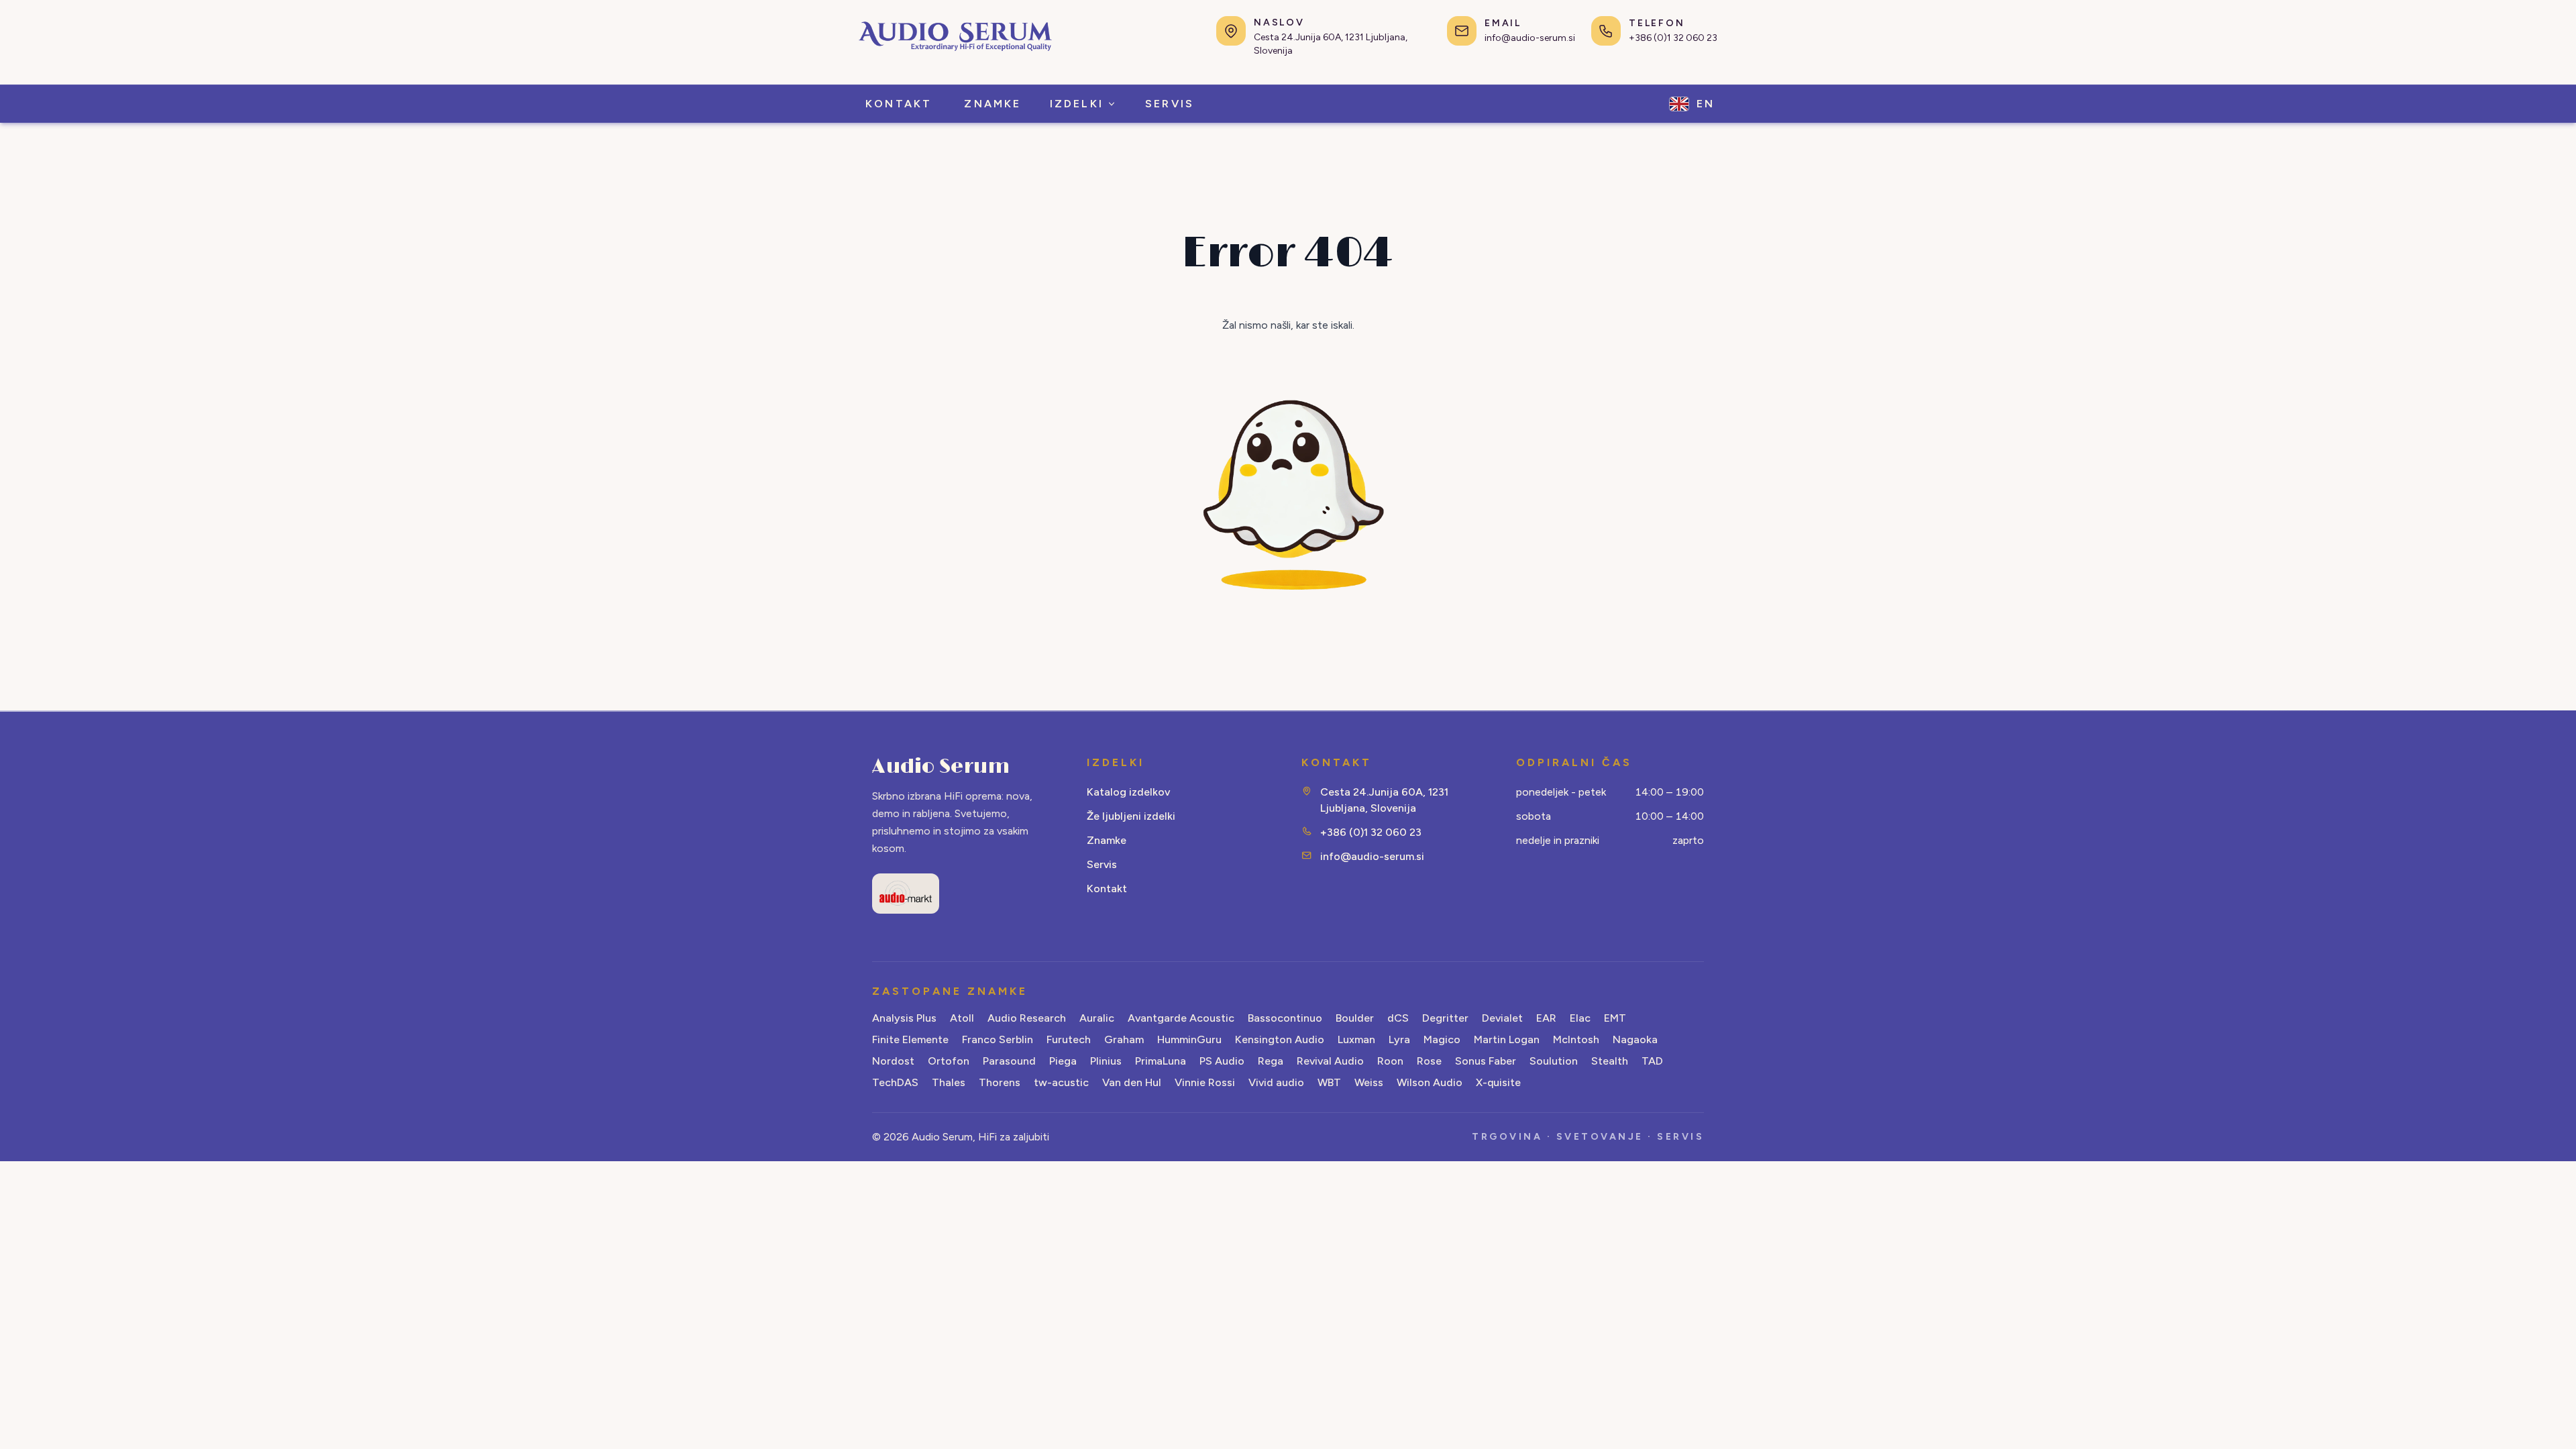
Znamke (1107, 840)
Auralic (1097, 1018)
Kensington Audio (1280, 1039)
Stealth (1610, 1061)
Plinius (1106, 1061)
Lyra (1399, 1039)
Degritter (1445, 1018)
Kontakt (1107, 889)
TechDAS (895, 1082)
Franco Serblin (998, 1039)
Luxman (1356, 1039)
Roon (1390, 1061)
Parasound (1009, 1061)
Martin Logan (1507, 1039)
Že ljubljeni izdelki (1131, 816)
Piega (1063, 1061)
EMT (1615, 1018)
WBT (1329, 1082)
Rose (1429, 1061)
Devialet (1502, 1018)
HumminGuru (1189, 1039)
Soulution (1554, 1061)
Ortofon (949, 1061)
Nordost (893, 1061)
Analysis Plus (904, 1018)
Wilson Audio (1430, 1082)
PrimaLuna (1161, 1061)
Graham (1124, 1039)
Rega (1271, 1061)
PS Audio (1222, 1061)
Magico (1442, 1039)
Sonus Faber (1486, 1061)
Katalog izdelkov (1128, 792)
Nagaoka (1635, 1039)
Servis (1102, 864)
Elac (1580, 1018)
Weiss (1369, 1082)
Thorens (1000, 1082)
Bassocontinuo (1285, 1018)
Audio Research (1027, 1018)
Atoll (962, 1018)
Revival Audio (1330, 1061)
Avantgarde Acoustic (1181, 1018)
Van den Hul (1132, 1082)
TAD (1652, 1061)
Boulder (1355, 1018)
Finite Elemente (910, 1039)
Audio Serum (941, 767)
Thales (949, 1082)
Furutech (1069, 1039)
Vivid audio (1276, 1082)
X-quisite (1498, 1082)
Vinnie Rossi (1205, 1082)
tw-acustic (1061, 1082)
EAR (1546, 1018)
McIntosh (1576, 1039)
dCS (1398, 1018)
